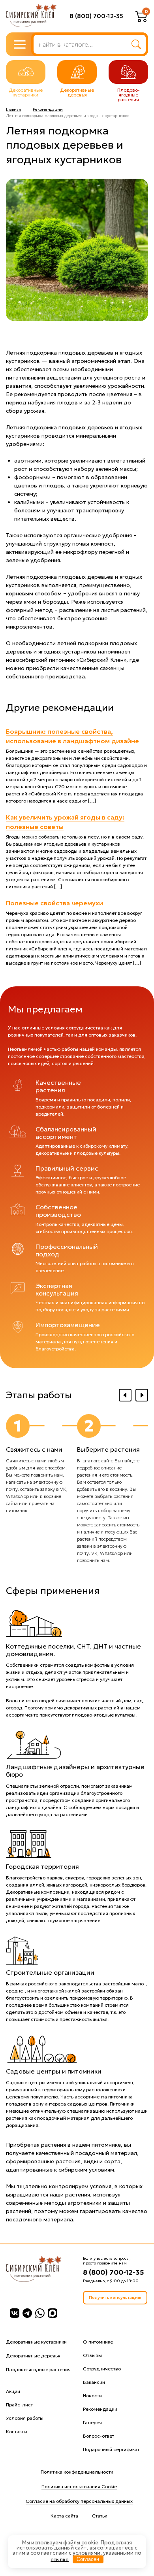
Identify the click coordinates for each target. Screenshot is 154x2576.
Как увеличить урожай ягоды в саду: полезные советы (65, 822)
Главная (13, 110)
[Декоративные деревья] (77, 72)
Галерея (92, 2422)
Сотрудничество (102, 2369)
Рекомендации (48, 110)
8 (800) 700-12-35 (96, 16)
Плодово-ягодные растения (38, 2369)
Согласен (88, 2559)
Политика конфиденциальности (77, 2472)
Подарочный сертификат (111, 2449)
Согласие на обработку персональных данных (79, 2501)
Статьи (100, 2516)
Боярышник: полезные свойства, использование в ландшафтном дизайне (72, 736)
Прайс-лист (19, 2405)
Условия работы (25, 2418)
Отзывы (92, 2355)
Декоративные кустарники (36, 2342)
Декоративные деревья (33, 2356)
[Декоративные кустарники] (26, 72)
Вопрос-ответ (99, 2436)
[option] (41, 1464)
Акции (13, 2391)
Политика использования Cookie (79, 2486)
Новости (92, 2396)
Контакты (17, 2432)
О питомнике (98, 2342)
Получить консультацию (115, 2297)
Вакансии (94, 2382)
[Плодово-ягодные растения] (128, 72)
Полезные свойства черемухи (54, 903)
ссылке (60, 2559)
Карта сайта (64, 2516)
